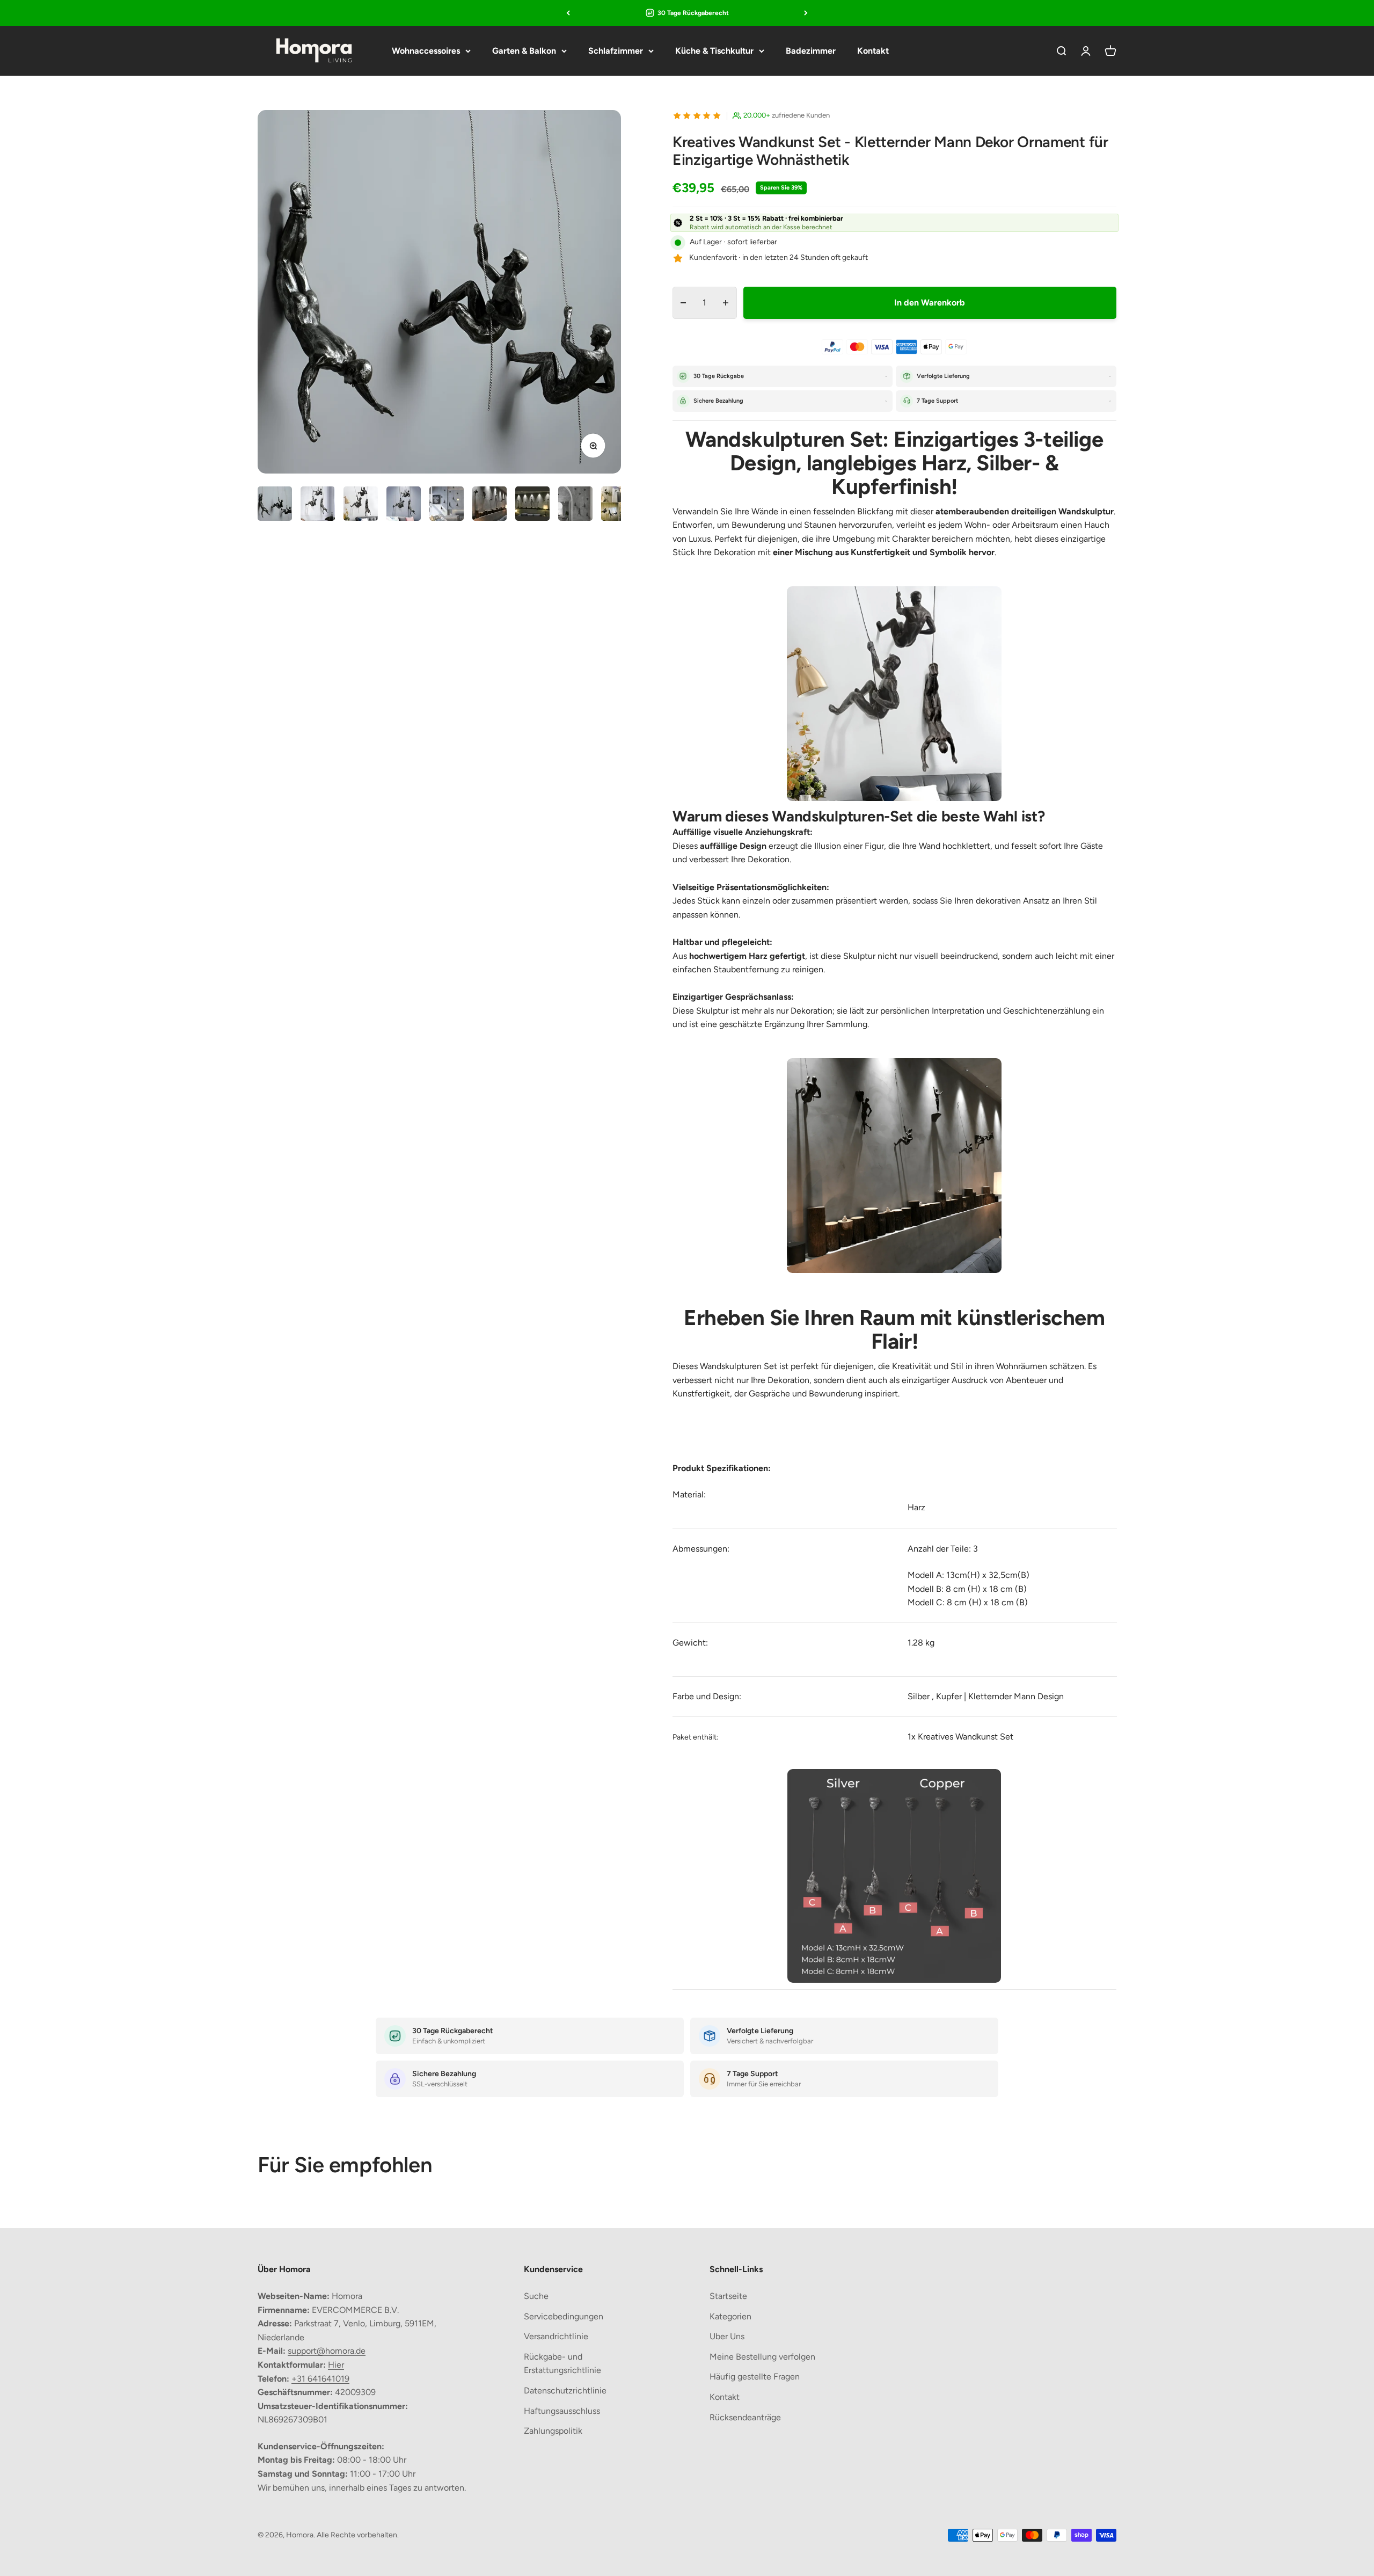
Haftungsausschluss (562, 2411)
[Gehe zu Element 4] (404, 505)
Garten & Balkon (524, 51)
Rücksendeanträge (745, 2417)
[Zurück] (568, 13)
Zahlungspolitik (553, 2431)
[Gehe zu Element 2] (318, 505)
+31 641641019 (320, 2379)
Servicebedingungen (564, 2316)
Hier (336, 2365)
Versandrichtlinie (556, 2336)
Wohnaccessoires (426, 51)
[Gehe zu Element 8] (575, 505)
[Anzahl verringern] (684, 303)
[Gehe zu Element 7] (532, 505)
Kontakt (873, 51)
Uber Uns (727, 2336)
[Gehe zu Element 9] (618, 505)
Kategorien (730, 2316)
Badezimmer (811, 51)
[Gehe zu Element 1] (275, 505)
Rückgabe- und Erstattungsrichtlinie (562, 2364)
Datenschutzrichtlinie (565, 2391)
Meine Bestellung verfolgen (762, 2357)
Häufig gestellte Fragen (755, 2377)
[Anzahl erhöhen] (725, 303)
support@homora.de (327, 2351)
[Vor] (806, 13)
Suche (536, 2296)
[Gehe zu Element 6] (489, 505)
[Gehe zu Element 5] (447, 505)
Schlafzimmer (616, 51)
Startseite (728, 2296)
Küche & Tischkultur (714, 51)
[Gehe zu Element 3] (361, 505)
